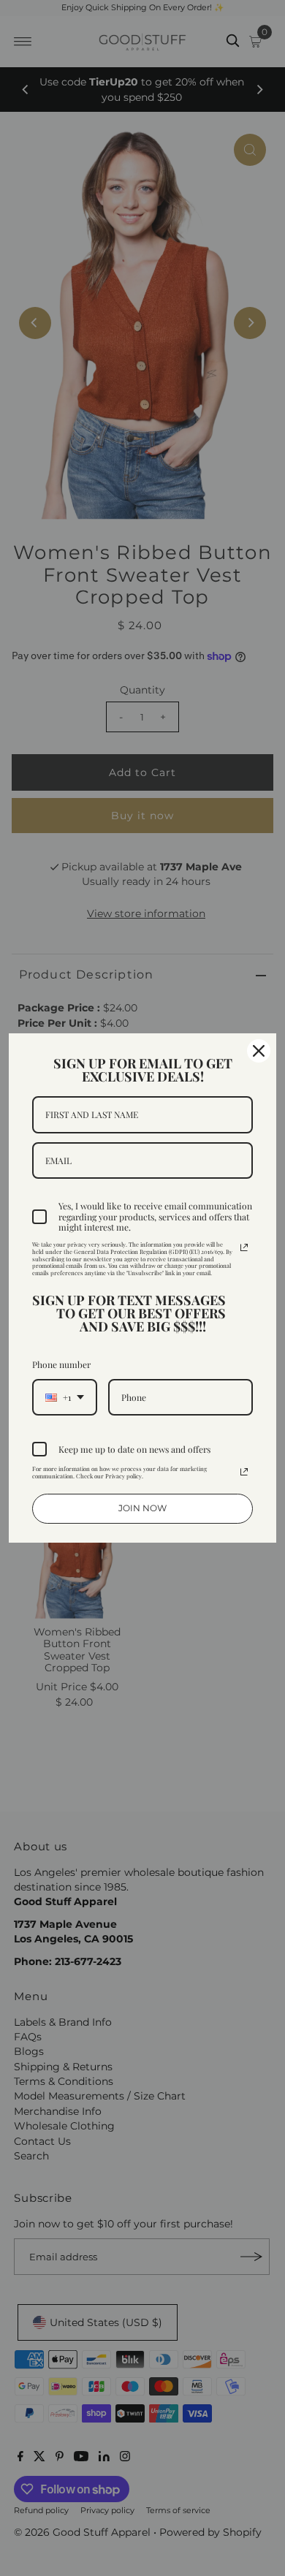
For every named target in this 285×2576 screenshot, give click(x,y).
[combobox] (65, 1397)
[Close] (259, 1051)
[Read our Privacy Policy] (244, 1247)
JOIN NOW (142, 1508)
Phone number (61, 1364)
